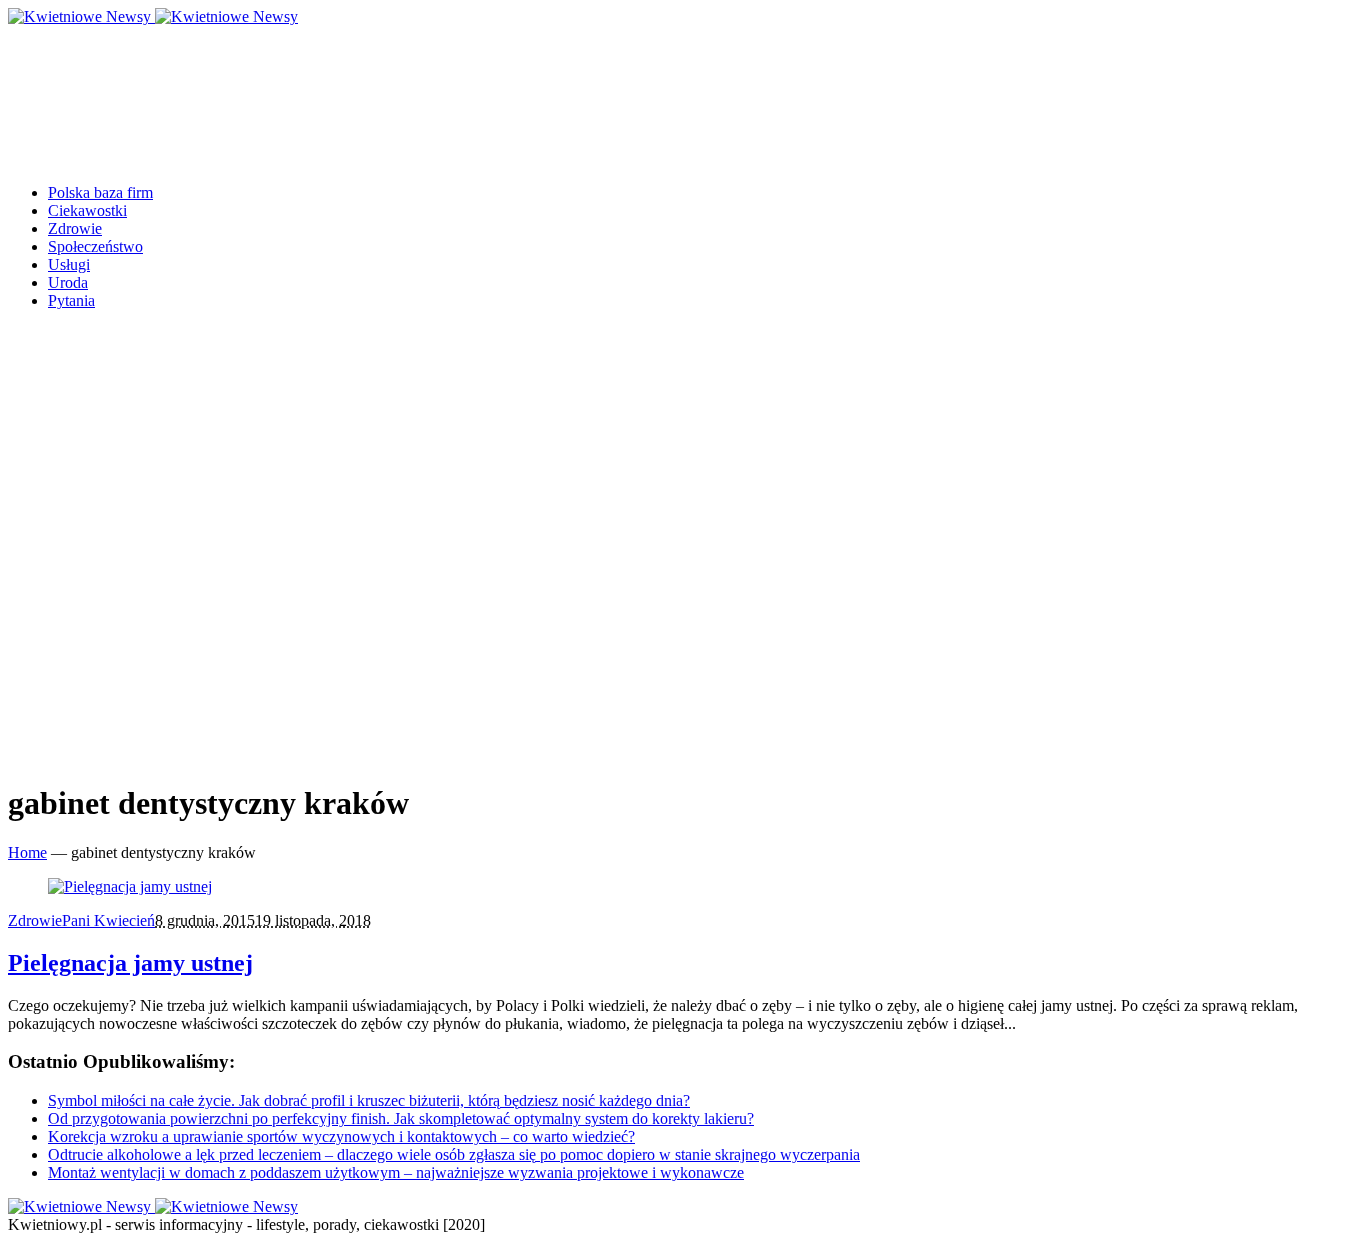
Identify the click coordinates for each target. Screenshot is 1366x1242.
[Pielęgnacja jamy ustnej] (130, 886)
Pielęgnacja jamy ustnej (130, 963)
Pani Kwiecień (108, 920)
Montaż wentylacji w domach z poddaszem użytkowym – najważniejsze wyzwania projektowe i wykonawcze (396, 1172)
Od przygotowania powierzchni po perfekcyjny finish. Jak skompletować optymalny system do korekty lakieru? (401, 1118)
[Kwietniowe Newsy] (153, 16)
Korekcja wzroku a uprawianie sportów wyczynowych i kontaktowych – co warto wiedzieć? (341, 1136)
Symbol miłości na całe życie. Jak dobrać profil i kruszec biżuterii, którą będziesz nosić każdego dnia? (369, 1100)
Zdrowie (35, 920)
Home (27, 852)
